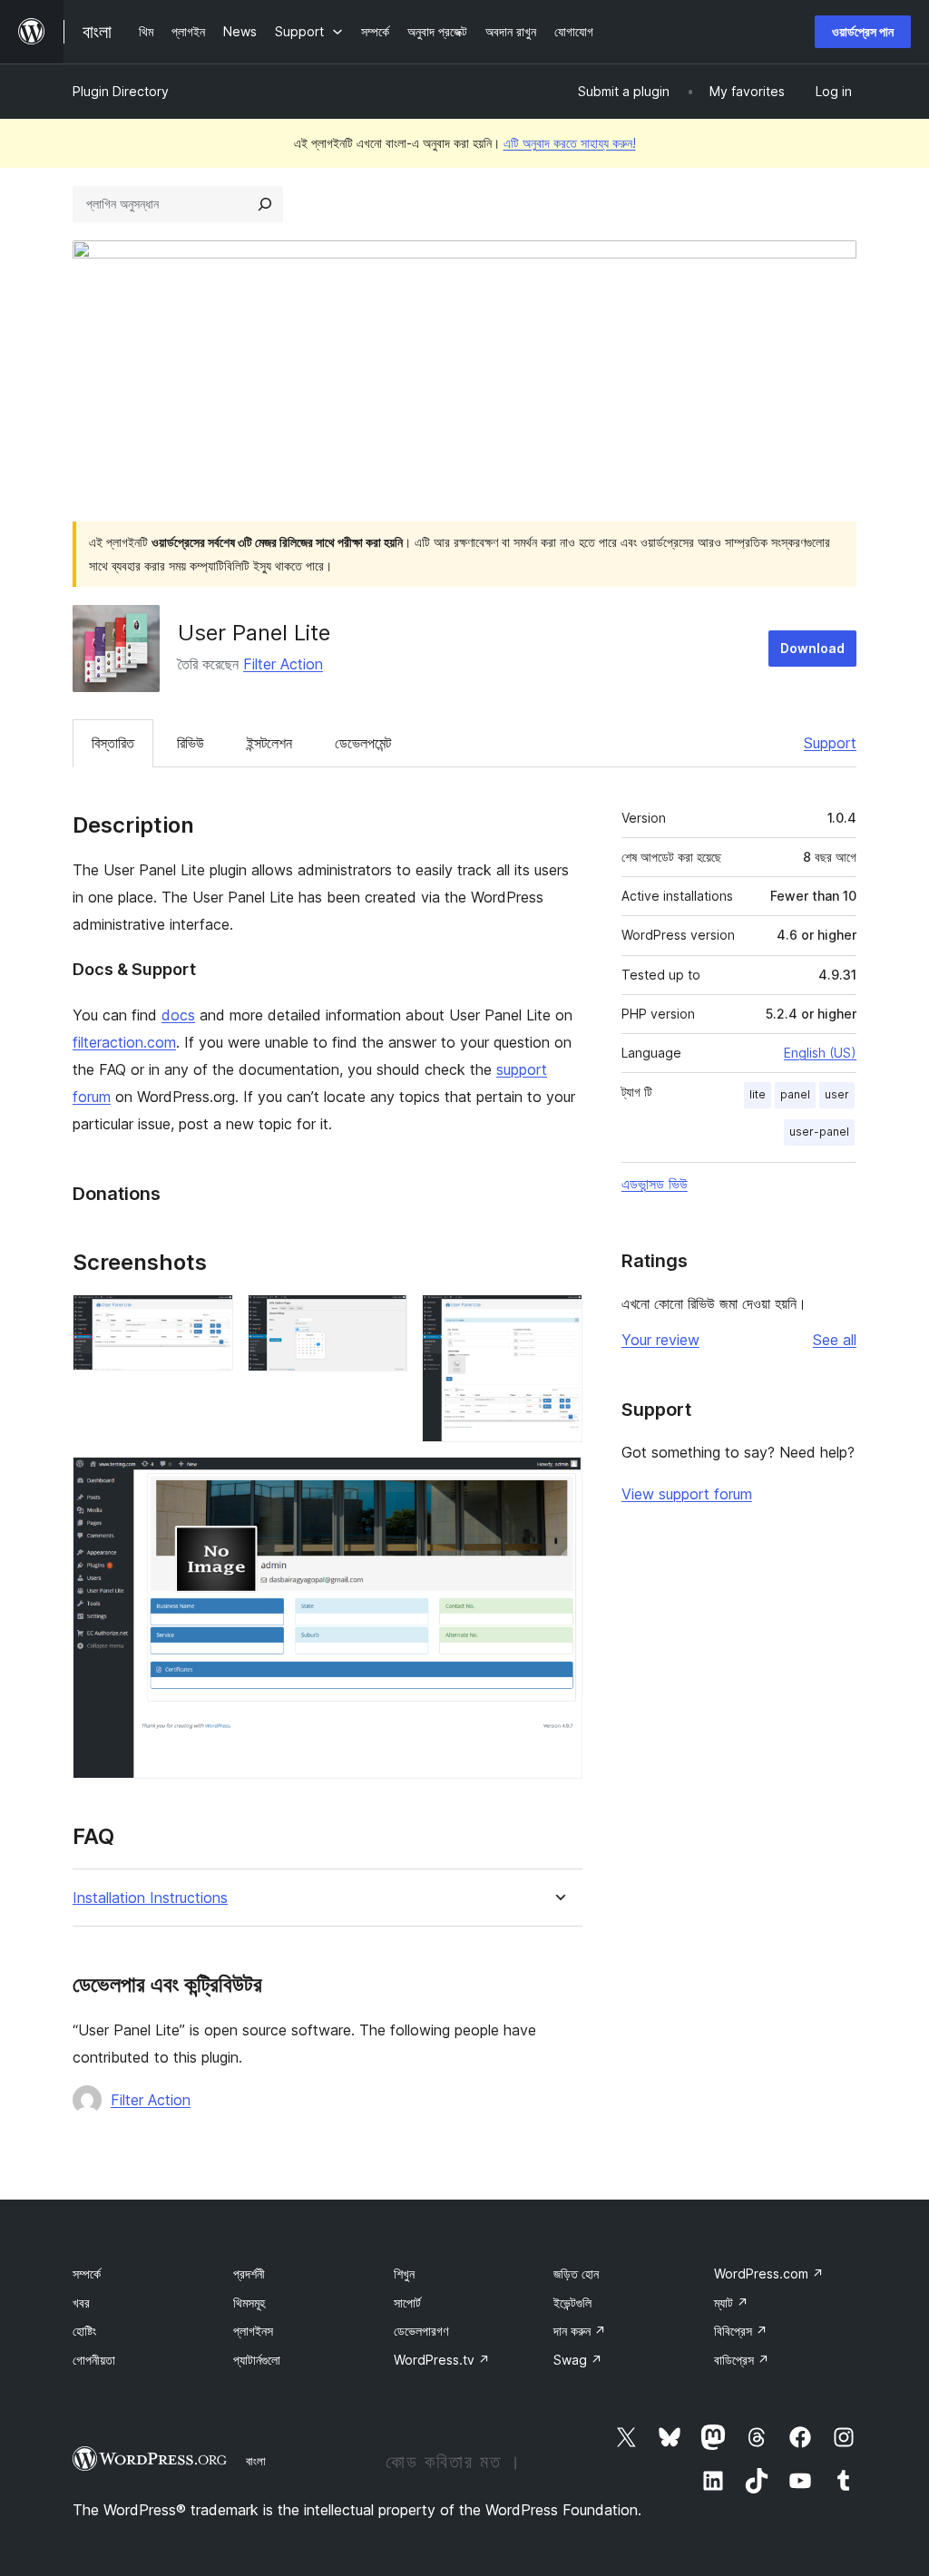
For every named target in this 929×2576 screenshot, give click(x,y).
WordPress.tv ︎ (442, 2360)
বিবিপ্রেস (741, 2331)
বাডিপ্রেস (742, 2360)
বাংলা (256, 2461)
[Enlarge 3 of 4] (558, 1319)
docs (178, 1015)
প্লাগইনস (253, 2331)
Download (812, 648)
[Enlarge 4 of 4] (558, 1481)
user (837, 1094)
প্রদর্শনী (249, 2274)
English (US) (820, 1053)
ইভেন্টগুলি (572, 2303)
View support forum (687, 1494)
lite (758, 1094)
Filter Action (283, 664)
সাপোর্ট (407, 2303)
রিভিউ (191, 743)
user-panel (819, 1132)
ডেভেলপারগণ (421, 2331)
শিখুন (404, 2274)
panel (795, 1094)
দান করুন (580, 2331)
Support (830, 743)
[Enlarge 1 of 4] (209, 1319)
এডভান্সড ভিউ (655, 1184)
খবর (81, 2303)
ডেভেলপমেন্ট (363, 743)
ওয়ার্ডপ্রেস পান (863, 31)
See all (835, 1340)
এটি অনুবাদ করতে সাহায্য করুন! (570, 143)
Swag (578, 2360)
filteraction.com (124, 1042)
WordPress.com (769, 2274)
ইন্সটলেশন (269, 743)
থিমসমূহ (249, 2303)
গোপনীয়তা (94, 2360)
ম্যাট (731, 2303)
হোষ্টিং (84, 2331)
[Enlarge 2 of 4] (383, 1319)
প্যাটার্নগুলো (257, 2360)
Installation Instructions (150, 1898)
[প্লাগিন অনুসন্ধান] (265, 204)
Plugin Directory (121, 91)
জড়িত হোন (576, 2274)
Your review (660, 1340)
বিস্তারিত (113, 743)
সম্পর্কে (87, 2274)
